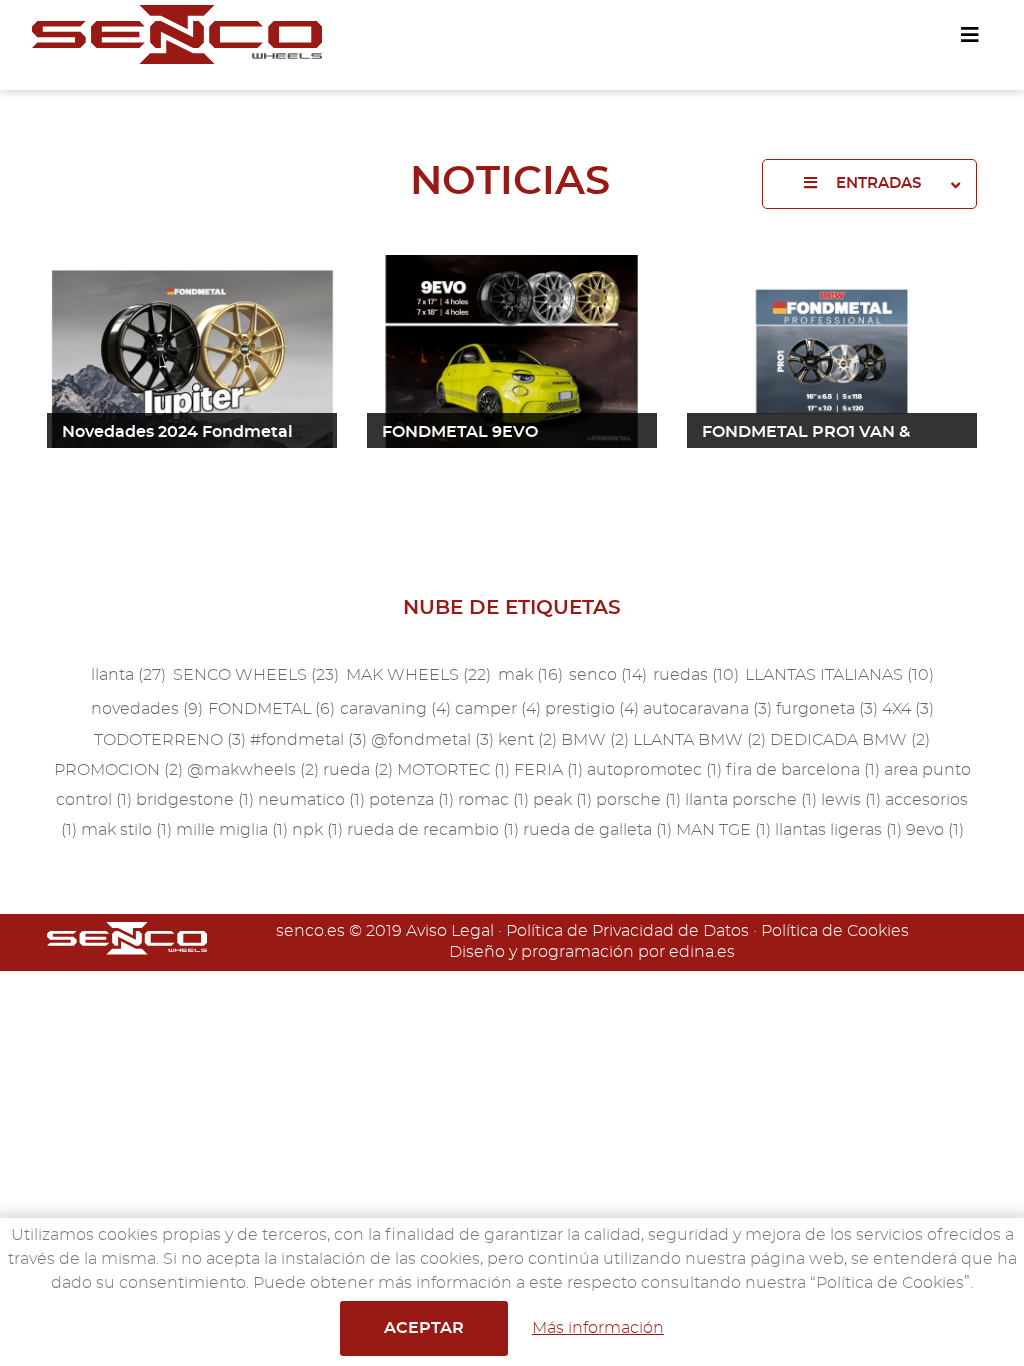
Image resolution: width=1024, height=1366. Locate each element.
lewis (851, 800)
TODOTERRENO (170, 740)
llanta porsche (751, 800)
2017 (681, 553)
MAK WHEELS (418, 675)
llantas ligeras (838, 830)
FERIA (548, 770)
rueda (358, 770)
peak (562, 800)
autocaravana (707, 709)
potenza (411, 800)
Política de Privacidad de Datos (627, 931)
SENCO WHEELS (256, 675)
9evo (935, 830)
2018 (681, 507)
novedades (147, 709)
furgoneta (827, 709)
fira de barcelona (803, 770)
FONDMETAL (271, 709)
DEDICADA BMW (850, 740)
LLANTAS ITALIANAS (839, 675)
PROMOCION (118, 770)
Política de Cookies (835, 931)
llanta (128, 675)
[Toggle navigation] (970, 35)
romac (493, 800)
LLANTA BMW (699, 740)
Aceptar (424, 1328)
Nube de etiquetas (512, 608)
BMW (595, 740)
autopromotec (654, 770)
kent (527, 740)
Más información (598, 1328)
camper (498, 709)
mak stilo (126, 830)
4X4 (908, 709)
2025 (682, 231)
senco (608, 675)
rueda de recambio (433, 830)
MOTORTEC (453, 770)
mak (530, 675)
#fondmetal (308, 740)
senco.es (310, 931)
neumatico (311, 800)
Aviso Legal (450, 931)
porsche (638, 800)
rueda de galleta (597, 830)
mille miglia (232, 830)
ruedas (696, 675)
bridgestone (195, 800)
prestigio (592, 709)
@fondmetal (432, 740)
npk (317, 830)
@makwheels (253, 770)
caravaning (395, 709)
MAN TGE (723, 830)
